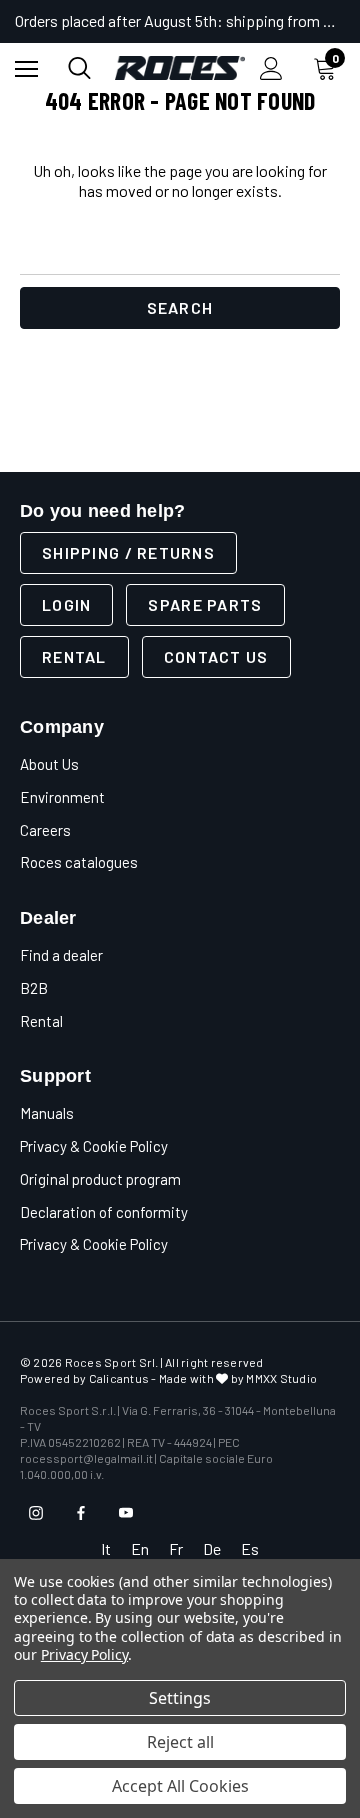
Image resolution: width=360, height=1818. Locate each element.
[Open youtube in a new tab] (126, 1513)
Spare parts (205, 604)
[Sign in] (271, 68)
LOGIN (66, 604)
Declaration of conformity (104, 1212)
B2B (34, 988)
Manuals (47, 1113)
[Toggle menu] (26, 68)
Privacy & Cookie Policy (94, 1146)
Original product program (100, 1179)
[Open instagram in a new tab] (36, 1513)
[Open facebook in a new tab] (81, 1513)
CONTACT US (216, 656)
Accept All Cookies (180, 1786)
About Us (49, 764)
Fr (176, 1548)
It (106, 1548)
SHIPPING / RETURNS (128, 552)
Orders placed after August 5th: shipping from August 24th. (180, 20)
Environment (62, 797)
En (140, 1548)
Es (250, 1548)
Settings (180, 1698)
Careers (45, 830)
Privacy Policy (84, 1654)
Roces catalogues (79, 862)
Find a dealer (61, 955)
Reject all (180, 1742)
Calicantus (119, 1378)
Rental (74, 656)
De (212, 1548)
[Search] (79, 68)
